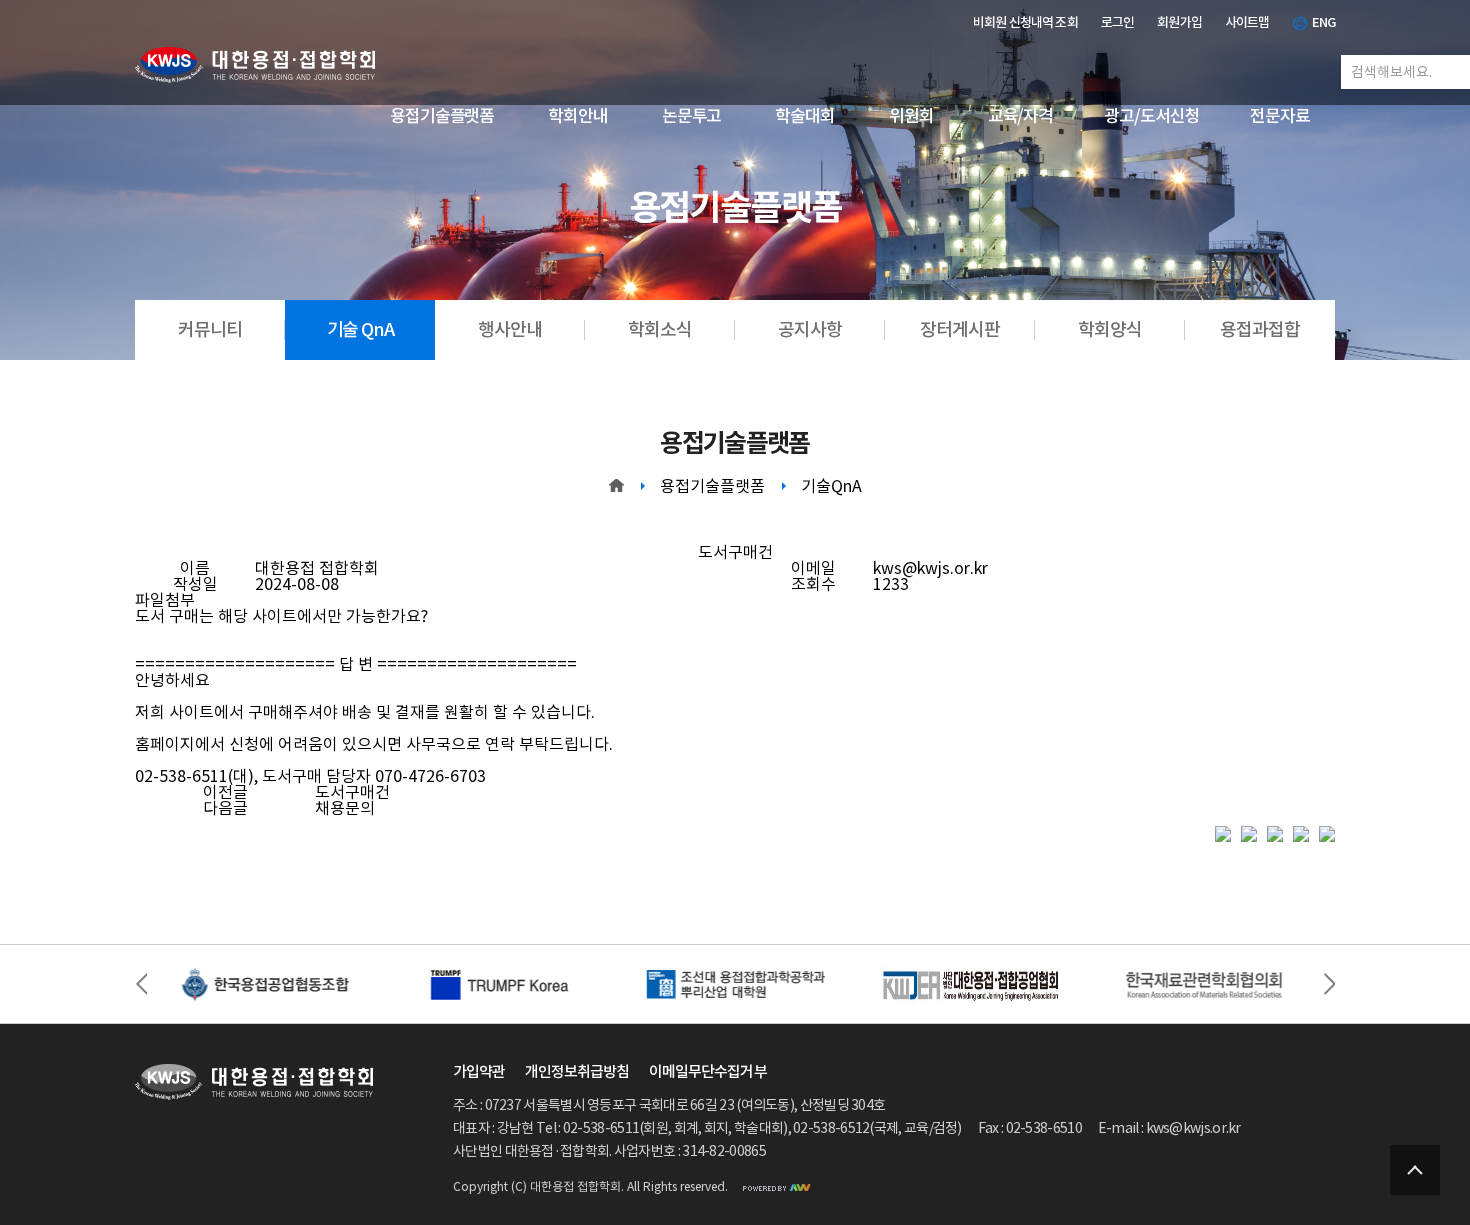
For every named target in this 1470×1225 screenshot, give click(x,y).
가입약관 (479, 1071)
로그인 (1117, 22)
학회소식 (659, 329)
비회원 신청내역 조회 (1025, 22)
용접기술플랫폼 (442, 116)
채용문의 (345, 808)
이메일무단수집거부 (707, 1071)
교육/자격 (1020, 116)
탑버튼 (1415, 1170)
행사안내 (509, 329)
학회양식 (1109, 329)
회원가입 (1179, 22)
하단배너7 (734, 984)
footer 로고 (254, 1082)
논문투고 (692, 116)
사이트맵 (1247, 22)
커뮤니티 (209, 329)
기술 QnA (360, 329)
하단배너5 (264, 984)
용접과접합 (1259, 329)
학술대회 (805, 116)
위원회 (911, 116)
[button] (1329, 984)
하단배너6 (499, 984)
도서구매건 (352, 792)
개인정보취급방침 (577, 1071)
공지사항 (809, 329)
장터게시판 (959, 329)
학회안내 (578, 116)
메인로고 (255, 65)
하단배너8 (1205, 984)
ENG (1323, 22)
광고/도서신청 (1151, 116)
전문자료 (1280, 116)
